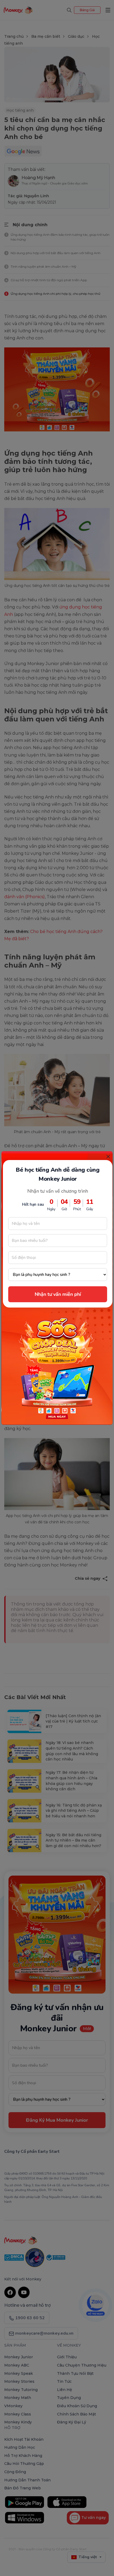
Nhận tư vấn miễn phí (58, 1294)
